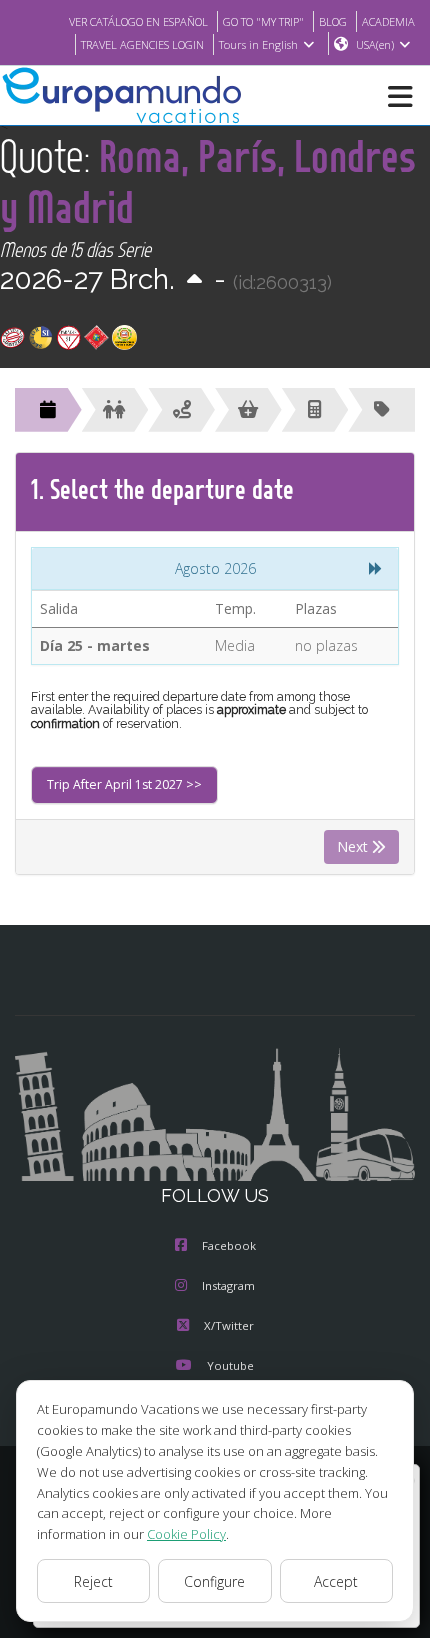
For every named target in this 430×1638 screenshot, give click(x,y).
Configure (214, 1581)
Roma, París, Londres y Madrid (208, 181)
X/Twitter (229, 1325)
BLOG (333, 21)
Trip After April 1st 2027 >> (124, 784)
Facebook (229, 1245)
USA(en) (375, 44)
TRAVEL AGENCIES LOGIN (142, 44)
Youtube (230, 1365)
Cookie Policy (186, 1534)
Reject (93, 1581)
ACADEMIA (388, 21)
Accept (336, 1581)
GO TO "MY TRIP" (263, 21)
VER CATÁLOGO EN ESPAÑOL (138, 21)
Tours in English (258, 44)
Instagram (228, 1285)
